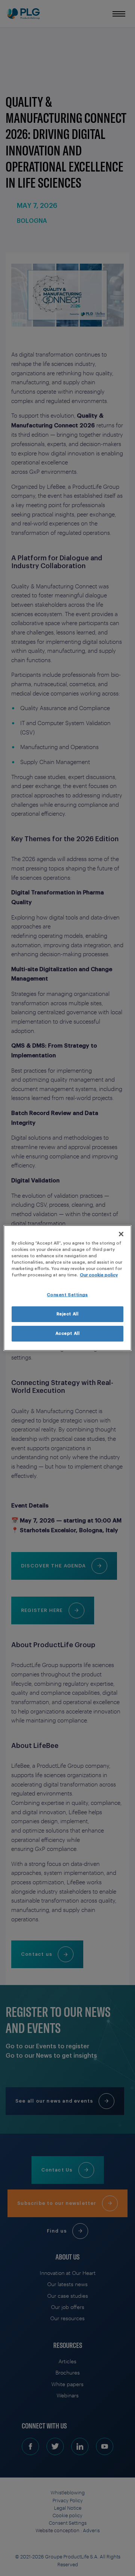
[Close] (121, 1234)
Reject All (68, 1314)
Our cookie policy (99, 1275)
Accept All (68, 1334)
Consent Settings (67, 1295)
